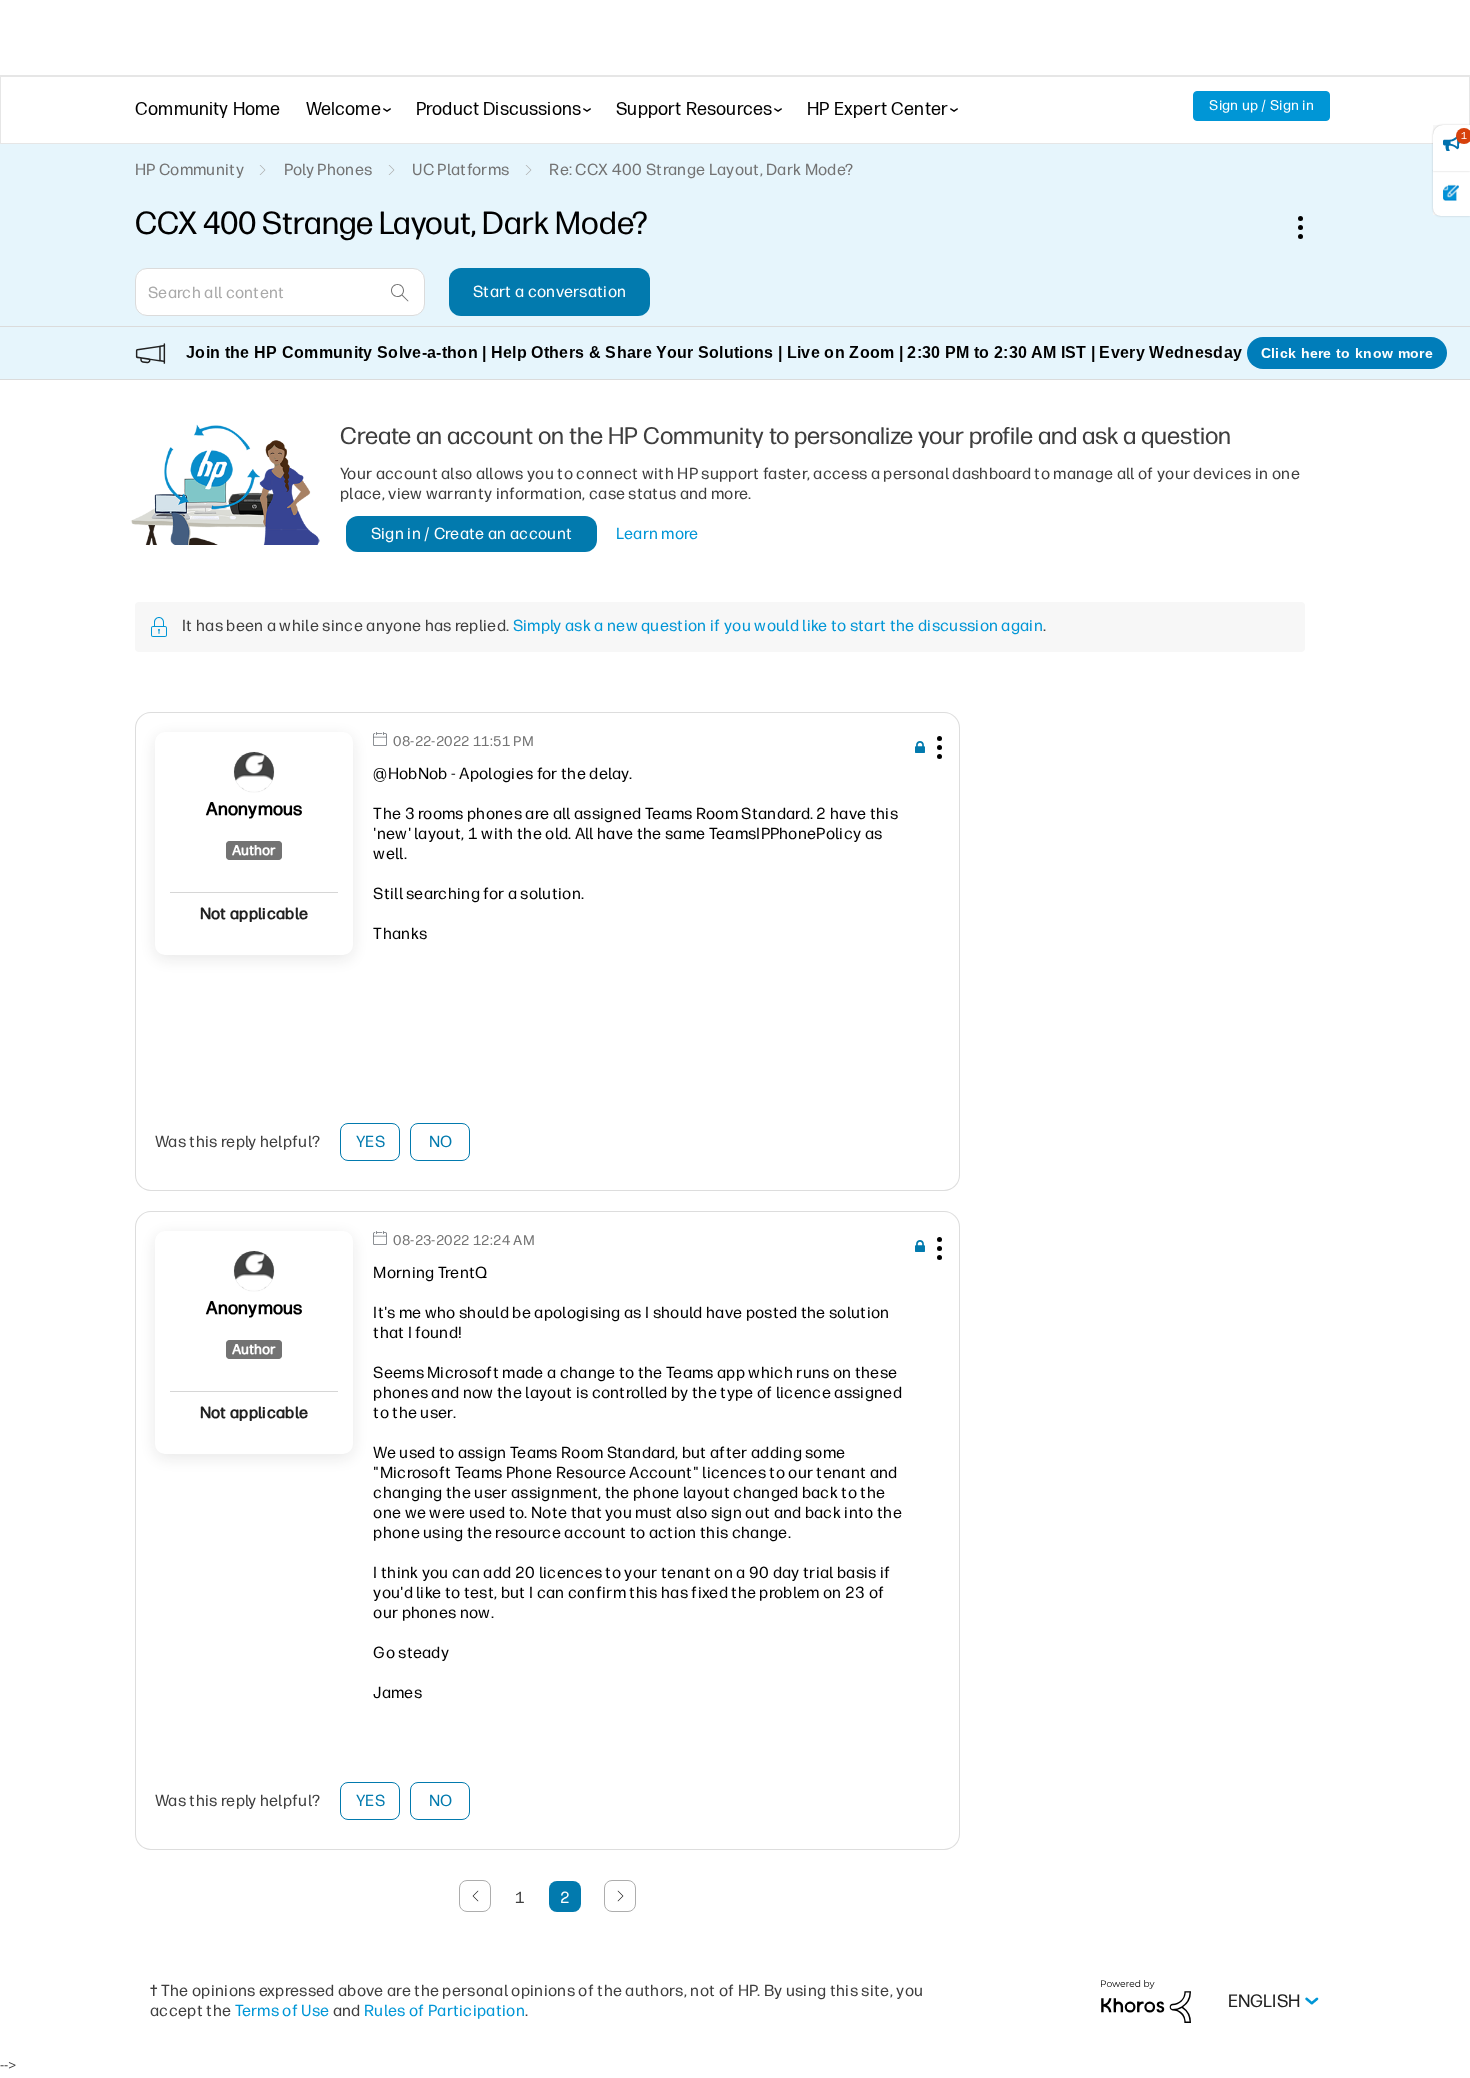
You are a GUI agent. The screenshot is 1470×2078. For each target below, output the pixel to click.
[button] (937, 751)
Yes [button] (370, 1141)
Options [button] (1311, 227)
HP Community (189, 169)
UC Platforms (460, 169)
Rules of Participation (444, 2010)
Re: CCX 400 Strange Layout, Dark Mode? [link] (701, 169)
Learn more (657, 533)
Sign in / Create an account (472, 533)
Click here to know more (1347, 353)
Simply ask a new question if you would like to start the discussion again (778, 625)
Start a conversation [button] (549, 291)
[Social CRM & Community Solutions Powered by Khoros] (1146, 2000)
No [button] (441, 1141)
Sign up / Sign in (1261, 105)
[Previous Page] (475, 1896)
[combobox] (280, 292)
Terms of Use (282, 2010)
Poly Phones (328, 169)
